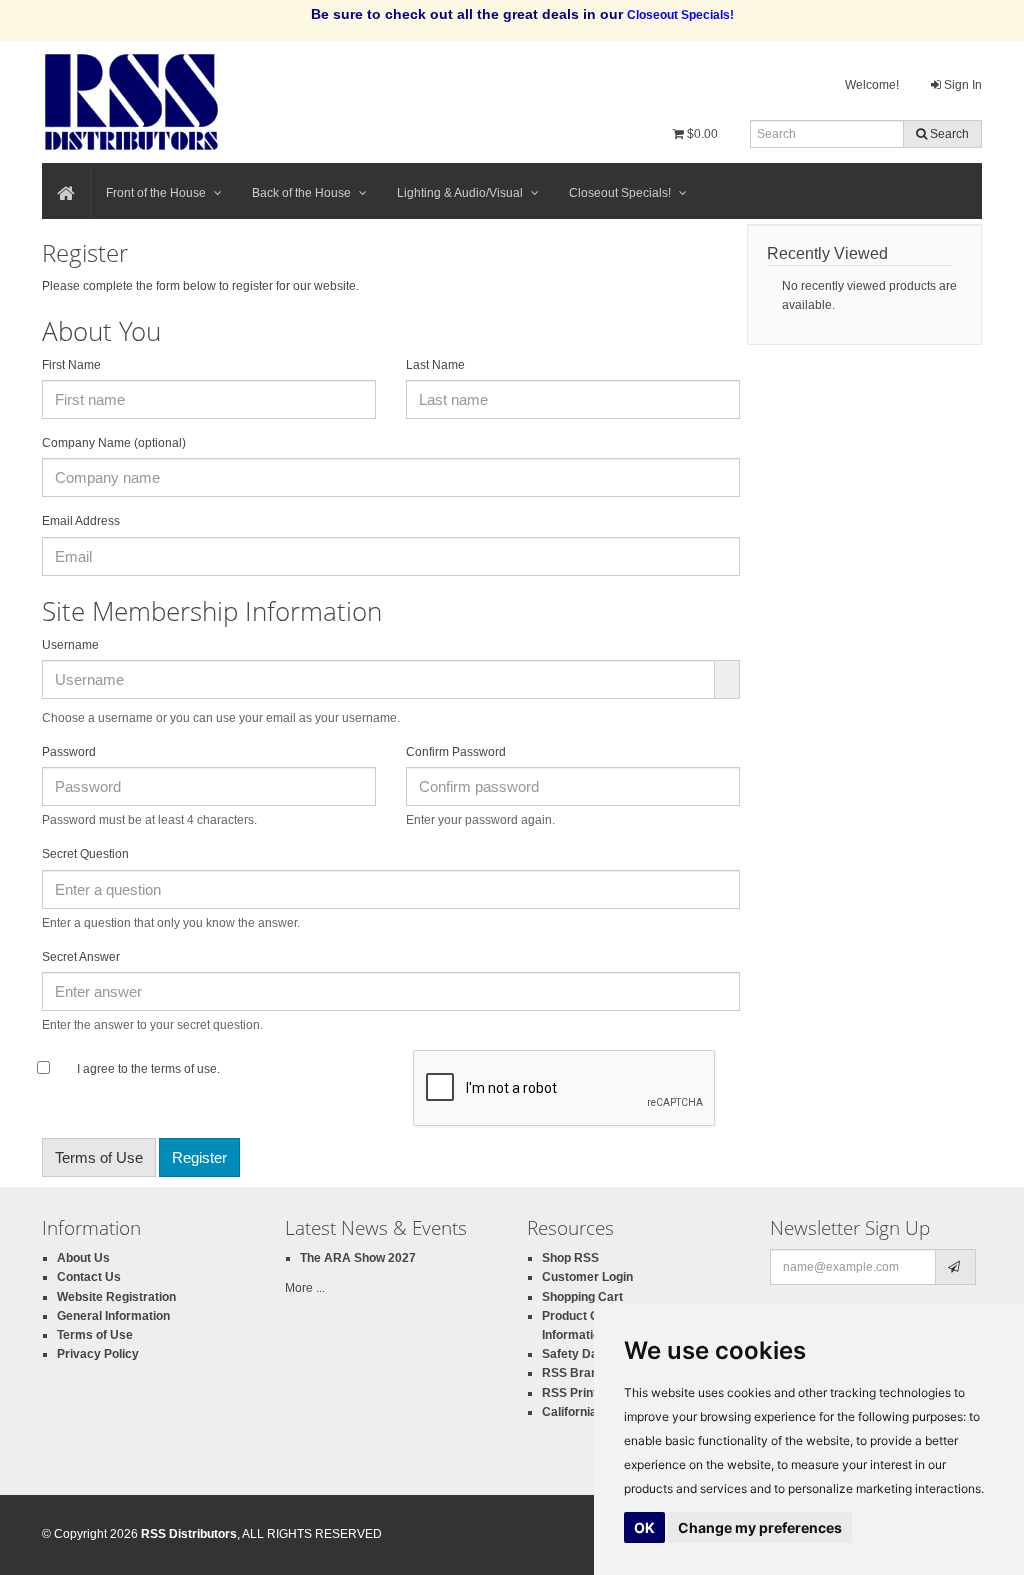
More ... (305, 1288)
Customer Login (587, 1277)
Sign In (961, 85)
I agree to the (112, 1069)
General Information (113, 1316)
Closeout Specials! (620, 193)
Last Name (435, 365)
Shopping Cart (582, 1297)
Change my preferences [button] (760, 1527)
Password (69, 752)
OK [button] (644, 1527)
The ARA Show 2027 (358, 1258)
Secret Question (85, 854)
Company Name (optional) (114, 443)
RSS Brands (577, 1373)
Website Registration (116, 1297)
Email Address (85, 521)
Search (948, 134)
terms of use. (184, 1069)
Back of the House (301, 193)
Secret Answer (81, 957)
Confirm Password (460, 752)
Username (70, 645)
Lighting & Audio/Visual (460, 193)
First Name (71, 365)
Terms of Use (99, 1157)
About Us (83, 1258)
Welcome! (872, 85)
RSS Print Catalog (593, 1393)
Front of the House (156, 193)
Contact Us (89, 1277)
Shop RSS (570, 1258)
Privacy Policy (98, 1354)
